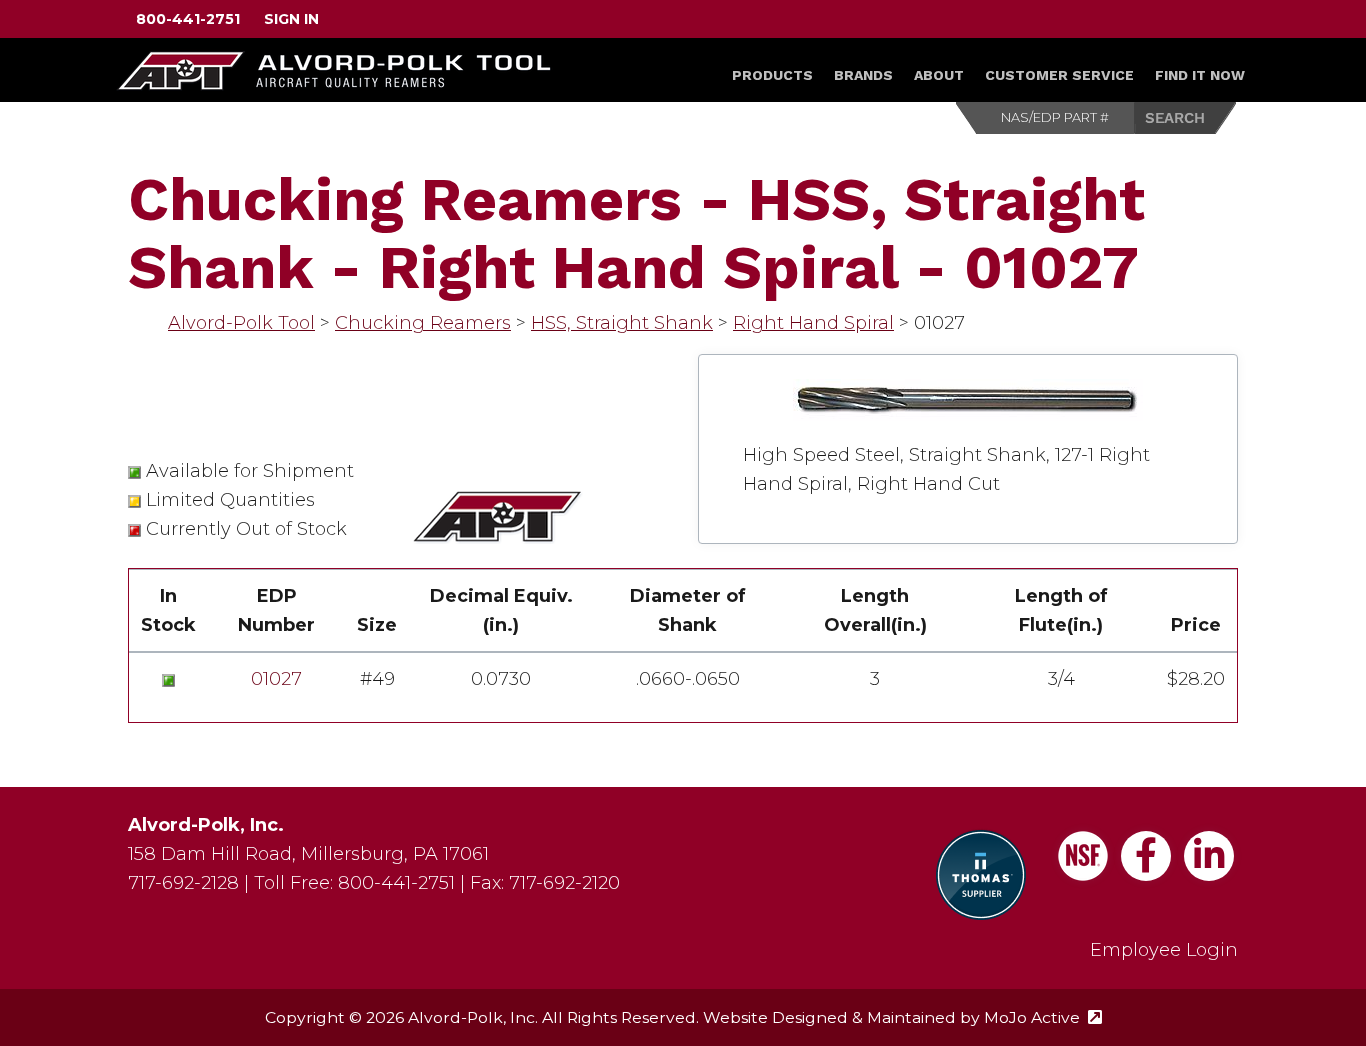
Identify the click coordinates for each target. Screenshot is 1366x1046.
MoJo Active (1043, 1017)
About (939, 75)
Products (772, 75)
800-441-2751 (188, 19)
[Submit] (1186, 118)
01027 (276, 679)
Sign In (291, 19)
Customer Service (1059, 75)
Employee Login (1164, 950)
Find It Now (1200, 75)
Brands (863, 75)
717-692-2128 (183, 883)
